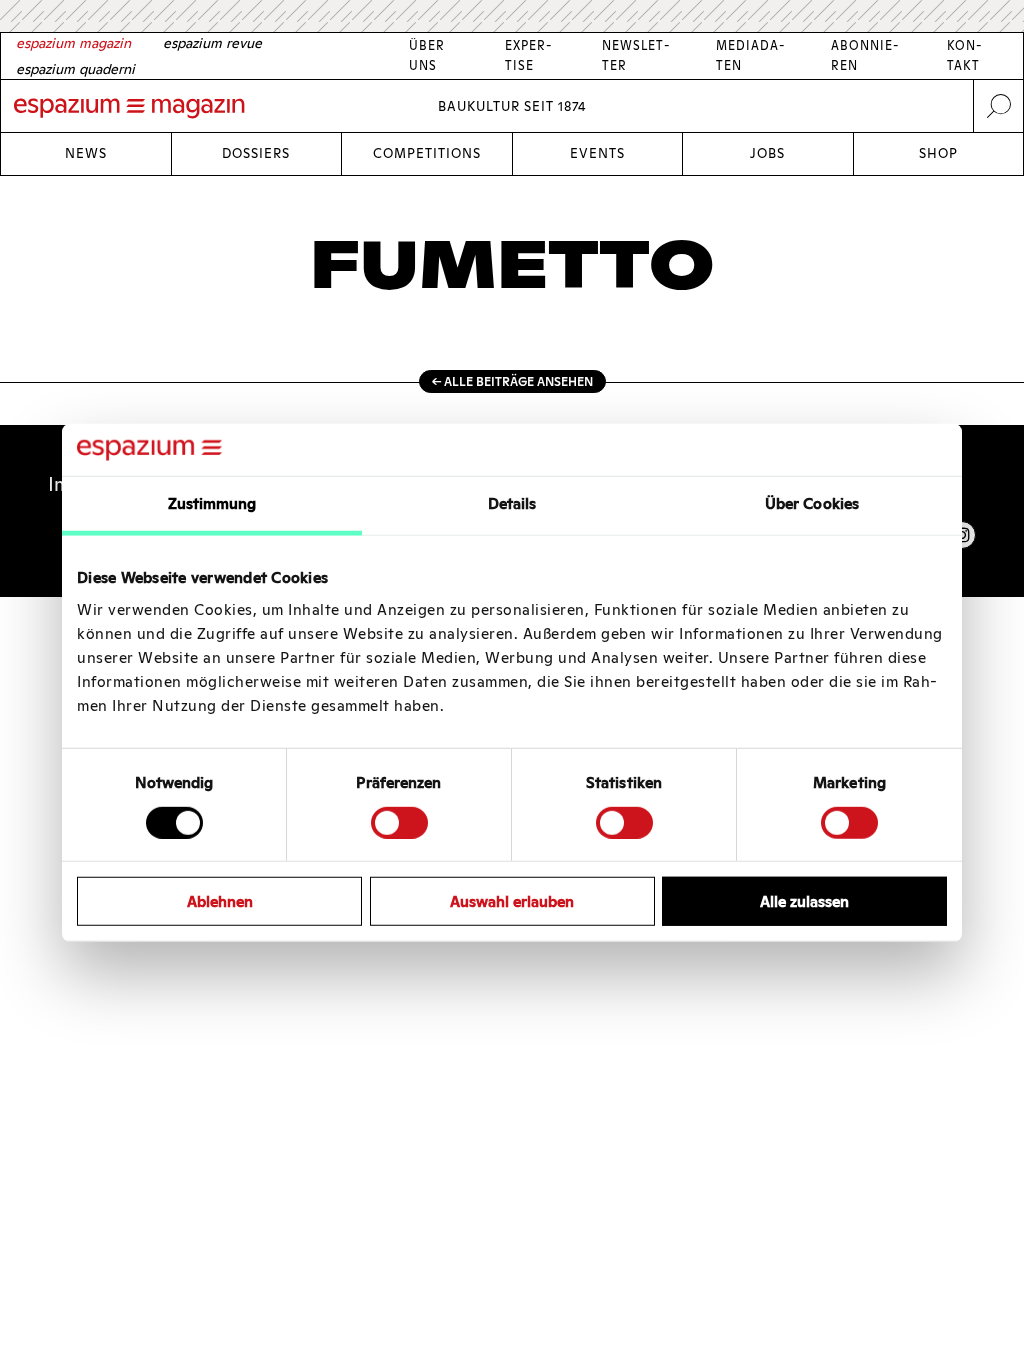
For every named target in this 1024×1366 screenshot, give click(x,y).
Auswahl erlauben (512, 901)
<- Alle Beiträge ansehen (512, 381)
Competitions (427, 153)
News (86, 153)
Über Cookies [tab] (812, 503)
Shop (938, 153)
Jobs (767, 153)
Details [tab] (512, 503)
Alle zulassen (804, 901)
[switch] (399, 822)
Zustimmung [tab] (212, 503)
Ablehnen (220, 901)
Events (597, 153)
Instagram (962, 535)
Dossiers (256, 153)
